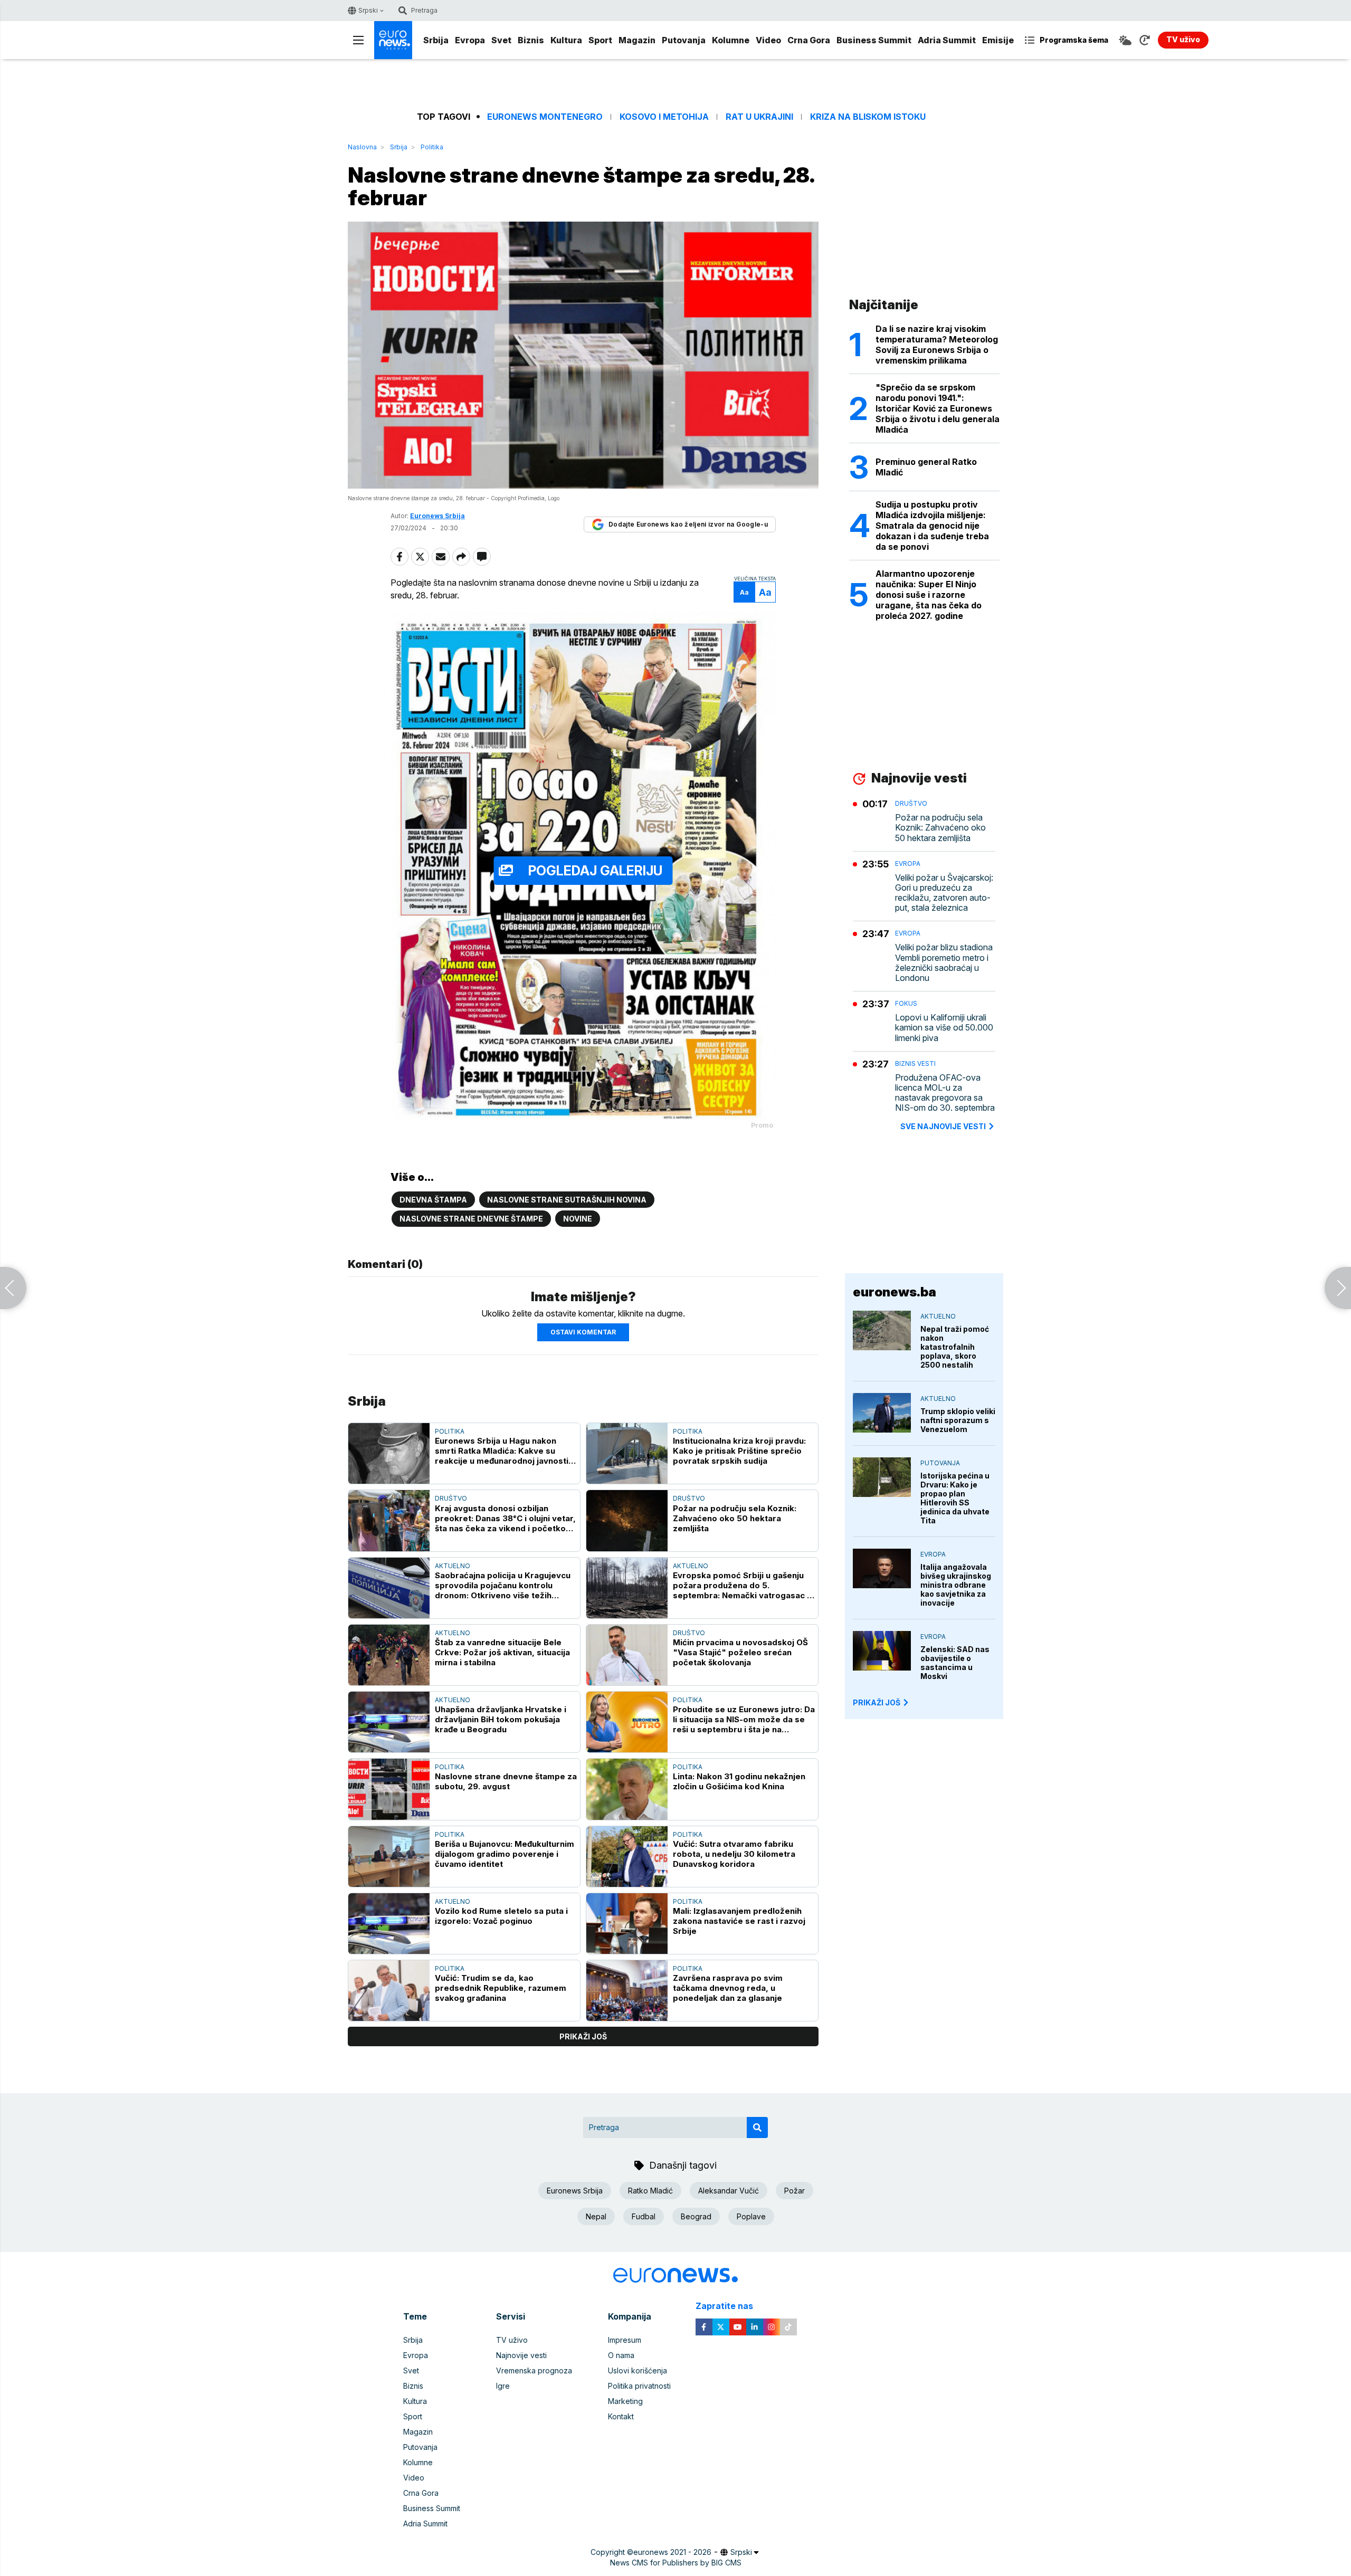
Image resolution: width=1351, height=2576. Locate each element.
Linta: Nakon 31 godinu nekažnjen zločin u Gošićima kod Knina (739, 1781)
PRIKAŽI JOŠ (877, 1702)
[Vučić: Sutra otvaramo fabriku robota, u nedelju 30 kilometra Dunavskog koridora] (627, 1857)
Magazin (637, 40)
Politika (432, 147)
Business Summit (874, 40)
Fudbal (644, 2216)
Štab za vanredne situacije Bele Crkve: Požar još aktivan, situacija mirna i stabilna (502, 1652)
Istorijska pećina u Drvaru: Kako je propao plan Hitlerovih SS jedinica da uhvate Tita (955, 1498)
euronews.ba (895, 1292)
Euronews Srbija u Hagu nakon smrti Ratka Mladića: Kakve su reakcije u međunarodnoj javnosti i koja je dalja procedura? (504, 1451)
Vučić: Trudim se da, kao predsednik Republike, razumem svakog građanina (501, 1988)
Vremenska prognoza (534, 2370)
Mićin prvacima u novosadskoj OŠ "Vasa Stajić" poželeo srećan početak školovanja (740, 1652)
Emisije (998, 40)
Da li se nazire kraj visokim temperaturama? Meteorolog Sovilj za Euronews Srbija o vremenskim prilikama (937, 345)
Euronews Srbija (575, 2191)
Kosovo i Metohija (664, 117)
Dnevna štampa (433, 1200)
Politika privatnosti (639, 2386)
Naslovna (362, 147)
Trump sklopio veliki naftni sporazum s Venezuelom (958, 1420)
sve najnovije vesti (943, 1126)
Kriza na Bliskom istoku (868, 117)
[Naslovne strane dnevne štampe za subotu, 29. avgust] (389, 1789)
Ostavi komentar (583, 1332)
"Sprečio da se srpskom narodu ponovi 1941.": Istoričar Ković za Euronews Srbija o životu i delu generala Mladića (938, 408)
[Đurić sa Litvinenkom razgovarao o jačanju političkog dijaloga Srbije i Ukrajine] (1338, 1288)
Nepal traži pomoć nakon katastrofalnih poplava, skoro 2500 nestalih (955, 1347)
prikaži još (583, 2036)
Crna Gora (809, 40)
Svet (501, 40)
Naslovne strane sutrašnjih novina (567, 1200)
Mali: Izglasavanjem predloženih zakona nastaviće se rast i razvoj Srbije (739, 1921)
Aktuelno (453, 1566)
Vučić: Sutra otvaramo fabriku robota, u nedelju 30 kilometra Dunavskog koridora (734, 1854)
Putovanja (684, 40)
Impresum (625, 2340)
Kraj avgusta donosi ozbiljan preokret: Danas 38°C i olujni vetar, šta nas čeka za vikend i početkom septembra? (505, 1518)
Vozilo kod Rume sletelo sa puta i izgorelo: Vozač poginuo (501, 1916)
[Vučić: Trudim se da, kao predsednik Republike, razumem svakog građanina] (389, 1991)
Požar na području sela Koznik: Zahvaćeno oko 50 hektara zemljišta (735, 1518)
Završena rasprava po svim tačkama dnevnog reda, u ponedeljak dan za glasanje (728, 1988)
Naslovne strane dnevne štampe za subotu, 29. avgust (506, 1781)
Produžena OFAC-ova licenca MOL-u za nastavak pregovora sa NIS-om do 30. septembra (945, 1093)
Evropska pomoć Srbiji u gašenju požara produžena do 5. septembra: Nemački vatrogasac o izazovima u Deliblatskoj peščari (743, 1585)
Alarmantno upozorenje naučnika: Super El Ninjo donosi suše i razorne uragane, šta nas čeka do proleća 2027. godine (929, 595)
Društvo (451, 1498)
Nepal (596, 2216)
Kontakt (621, 2416)
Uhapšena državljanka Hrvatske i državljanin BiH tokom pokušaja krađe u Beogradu (501, 1719)
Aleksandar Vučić (729, 2191)
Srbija (436, 40)
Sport (600, 40)
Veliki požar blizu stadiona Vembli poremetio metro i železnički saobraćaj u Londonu (944, 963)
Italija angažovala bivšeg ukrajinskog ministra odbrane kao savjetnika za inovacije (956, 1585)
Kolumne (731, 40)
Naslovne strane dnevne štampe (471, 1219)
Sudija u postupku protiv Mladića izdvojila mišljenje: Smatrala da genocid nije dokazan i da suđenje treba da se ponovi (932, 526)
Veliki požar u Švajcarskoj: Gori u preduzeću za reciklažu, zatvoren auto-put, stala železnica (944, 893)
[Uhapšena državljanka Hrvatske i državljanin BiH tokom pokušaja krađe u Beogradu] (389, 1722)
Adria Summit (947, 40)
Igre (503, 2386)
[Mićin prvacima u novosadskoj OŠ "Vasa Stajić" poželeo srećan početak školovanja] (627, 1655)
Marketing (625, 2401)
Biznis (531, 40)
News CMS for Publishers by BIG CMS (676, 2563)
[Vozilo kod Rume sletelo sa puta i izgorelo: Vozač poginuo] (389, 1924)
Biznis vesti (915, 1063)
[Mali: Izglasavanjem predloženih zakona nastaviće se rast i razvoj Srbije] (627, 1924)
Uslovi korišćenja (638, 2370)
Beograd (696, 2216)
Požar (795, 2191)
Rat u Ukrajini (759, 117)
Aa (744, 592)
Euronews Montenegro (545, 117)
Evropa (470, 40)
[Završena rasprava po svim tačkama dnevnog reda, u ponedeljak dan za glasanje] (627, 1991)
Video (768, 40)
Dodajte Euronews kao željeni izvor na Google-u (688, 524)
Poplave (751, 2216)
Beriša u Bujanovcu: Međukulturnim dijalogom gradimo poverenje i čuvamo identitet (505, 1854)
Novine (578, 1219)
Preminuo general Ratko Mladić (926, 467)
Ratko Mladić (650, 2191)
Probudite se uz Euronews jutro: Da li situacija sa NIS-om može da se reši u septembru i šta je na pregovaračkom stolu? (744, 1719)
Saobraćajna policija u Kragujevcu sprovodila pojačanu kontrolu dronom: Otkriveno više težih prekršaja (503, 1585)
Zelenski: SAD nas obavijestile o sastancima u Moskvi (955, 1663)
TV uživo (512, 2340)
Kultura (566, 40)
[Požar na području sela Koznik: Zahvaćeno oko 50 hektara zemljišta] (627, 1520)
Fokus (906, 1003)
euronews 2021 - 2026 (672, 2552)
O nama (621, 2355)
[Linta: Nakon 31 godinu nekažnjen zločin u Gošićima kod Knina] (627, 1789)
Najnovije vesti (521, 2355)
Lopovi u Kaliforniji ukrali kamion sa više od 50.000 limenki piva (944, 1028)
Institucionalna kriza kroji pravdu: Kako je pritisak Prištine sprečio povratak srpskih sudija (739, 1451)
